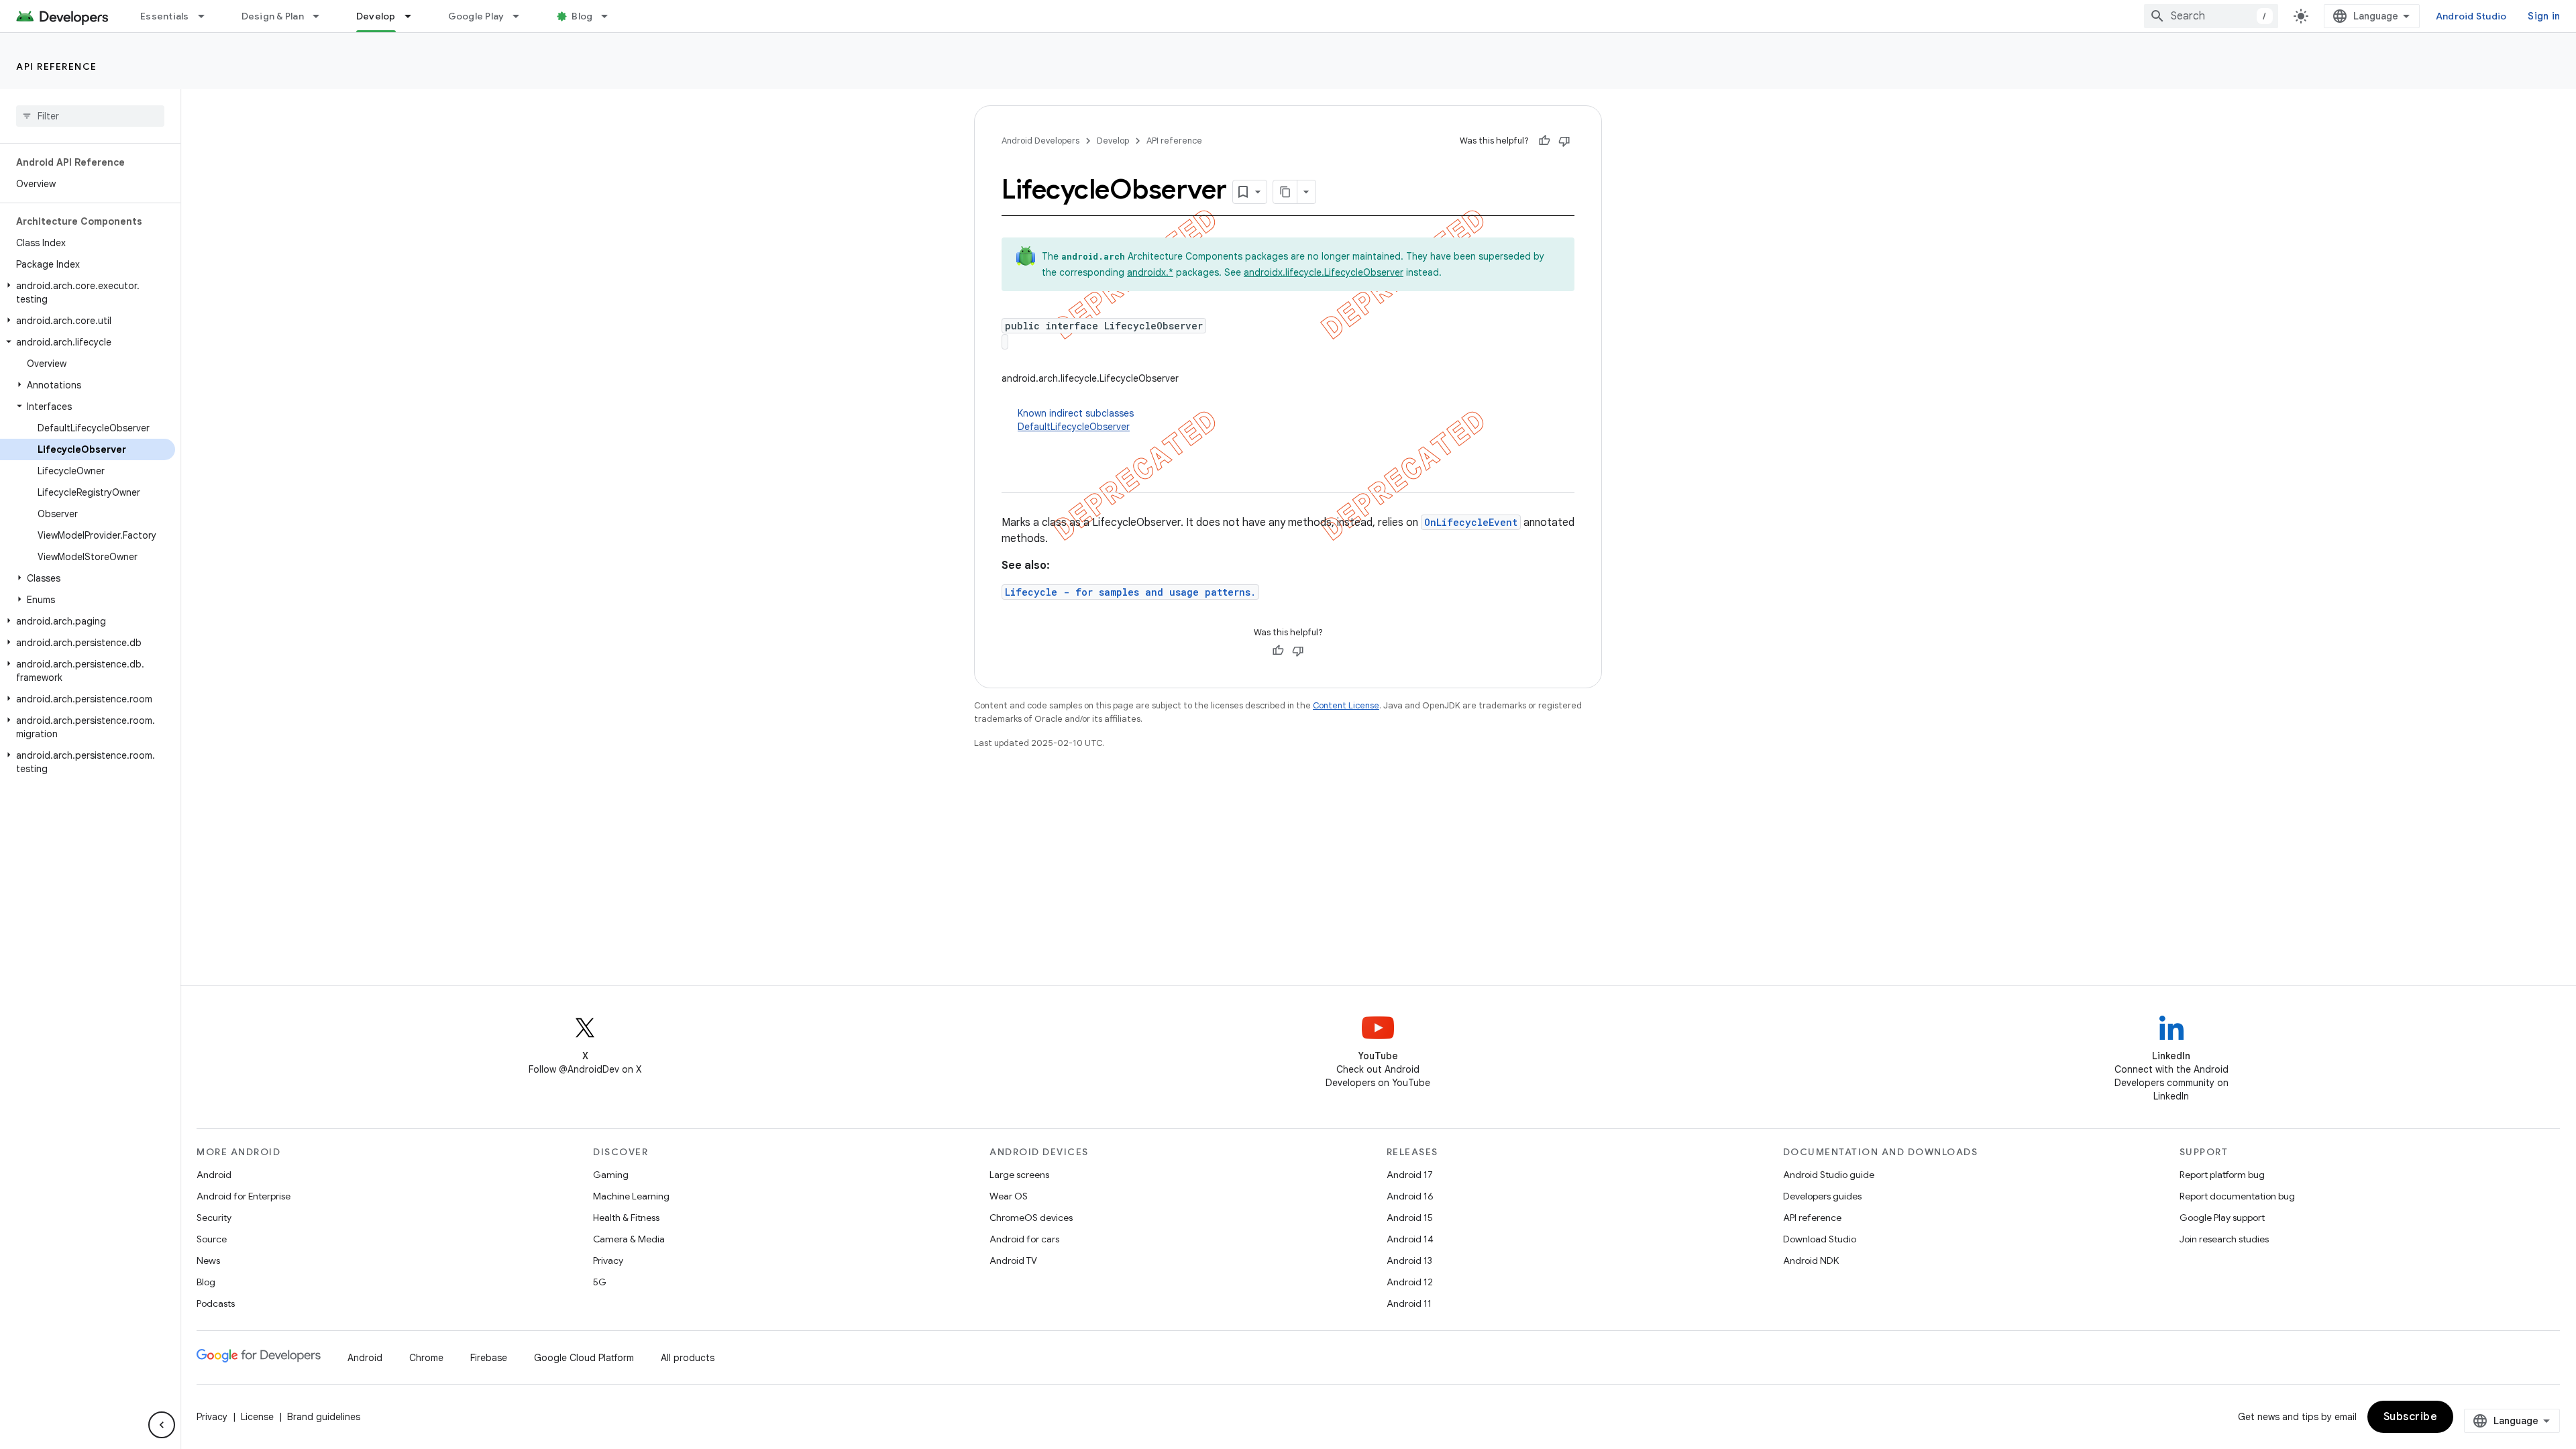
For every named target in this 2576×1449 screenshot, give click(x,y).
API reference (57, 66)
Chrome (426, 1358)
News (208, 1260)
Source (212, 1239)
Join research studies (2224, 1239)
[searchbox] (90, 116)
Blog (582, 16)
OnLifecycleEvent (1471, 522)
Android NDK (1811, 1260)
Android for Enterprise (244, 1196)
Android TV (1013, 1260)
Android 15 (1410, 1218)
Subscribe (2411, 1417)
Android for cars (1024, 1239)
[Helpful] (1544, 141)
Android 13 (1409, 1260)
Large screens (1019, 1175)
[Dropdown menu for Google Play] (522, 16)
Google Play (476, 16)
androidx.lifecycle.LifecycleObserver (1324, 272)
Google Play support (2222, 1218)
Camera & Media (629, 1239)
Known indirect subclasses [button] (1076, 420)
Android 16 (1410, 1196)
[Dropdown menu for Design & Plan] (322, 16)
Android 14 (1410, 1239)
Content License (1346, 705)
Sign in (2544, 16)
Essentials (165, 16)
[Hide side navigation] (162, 1425)
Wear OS (1009, 1196)
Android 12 (1410, 1282)
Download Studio (1820, 1239)
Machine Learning (631, 1196)
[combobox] (2211, 16)
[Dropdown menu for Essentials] (207, 16)
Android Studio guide (1829, 1175)
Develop (376, 16)
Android (214, 1175)
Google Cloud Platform (584, 1358)
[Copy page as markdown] (1285, 192)
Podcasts (216, 1303)
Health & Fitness (626, 1218)
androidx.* (1150, 272)
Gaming (611, 1175)
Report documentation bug (2237, 1196)
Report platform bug (2222, 1175)
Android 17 (1410, 1175)
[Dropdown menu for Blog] (610, 16)
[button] (88, 292)
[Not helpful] (1564, 141)
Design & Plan (273, 16)
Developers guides (1822, 1196)
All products (688, 1358)
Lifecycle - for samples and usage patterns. (1130, 592)
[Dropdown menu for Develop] (414, 16)
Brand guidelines (324, 1417)
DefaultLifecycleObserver (1074, 427)
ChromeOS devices (1031, 1218)
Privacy (608, 1260)
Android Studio (2471, 16)
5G (600, 1282)
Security (214, 1218)
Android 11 (1409, 1303)
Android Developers (1040, 141)
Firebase (489, 1358)
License (257, 1417)
